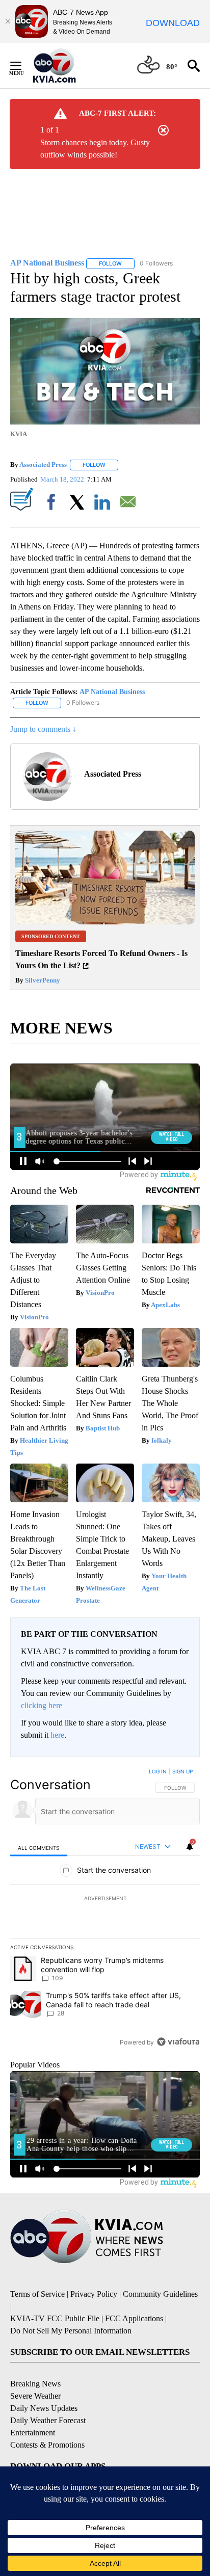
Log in (158, 1771)
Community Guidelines (160, 2294)
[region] (105, 1909)
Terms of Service (37, 2294)
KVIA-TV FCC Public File (55, 2318)
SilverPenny (42, 980)
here (57, 1735)
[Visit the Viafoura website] (178, 2042)
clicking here (42, 1705)
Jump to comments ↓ (43, 729)
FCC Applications (134, 2318)
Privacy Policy (94, 2294)
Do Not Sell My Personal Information (71, 2331)
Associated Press (43, 464)
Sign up (182, 1771)
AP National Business (112, 692)
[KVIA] (65, 66)
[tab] (39, 1847)
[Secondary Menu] (23, 66)
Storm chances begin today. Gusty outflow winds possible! (95, 149)
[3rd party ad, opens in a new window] (105, 922)
